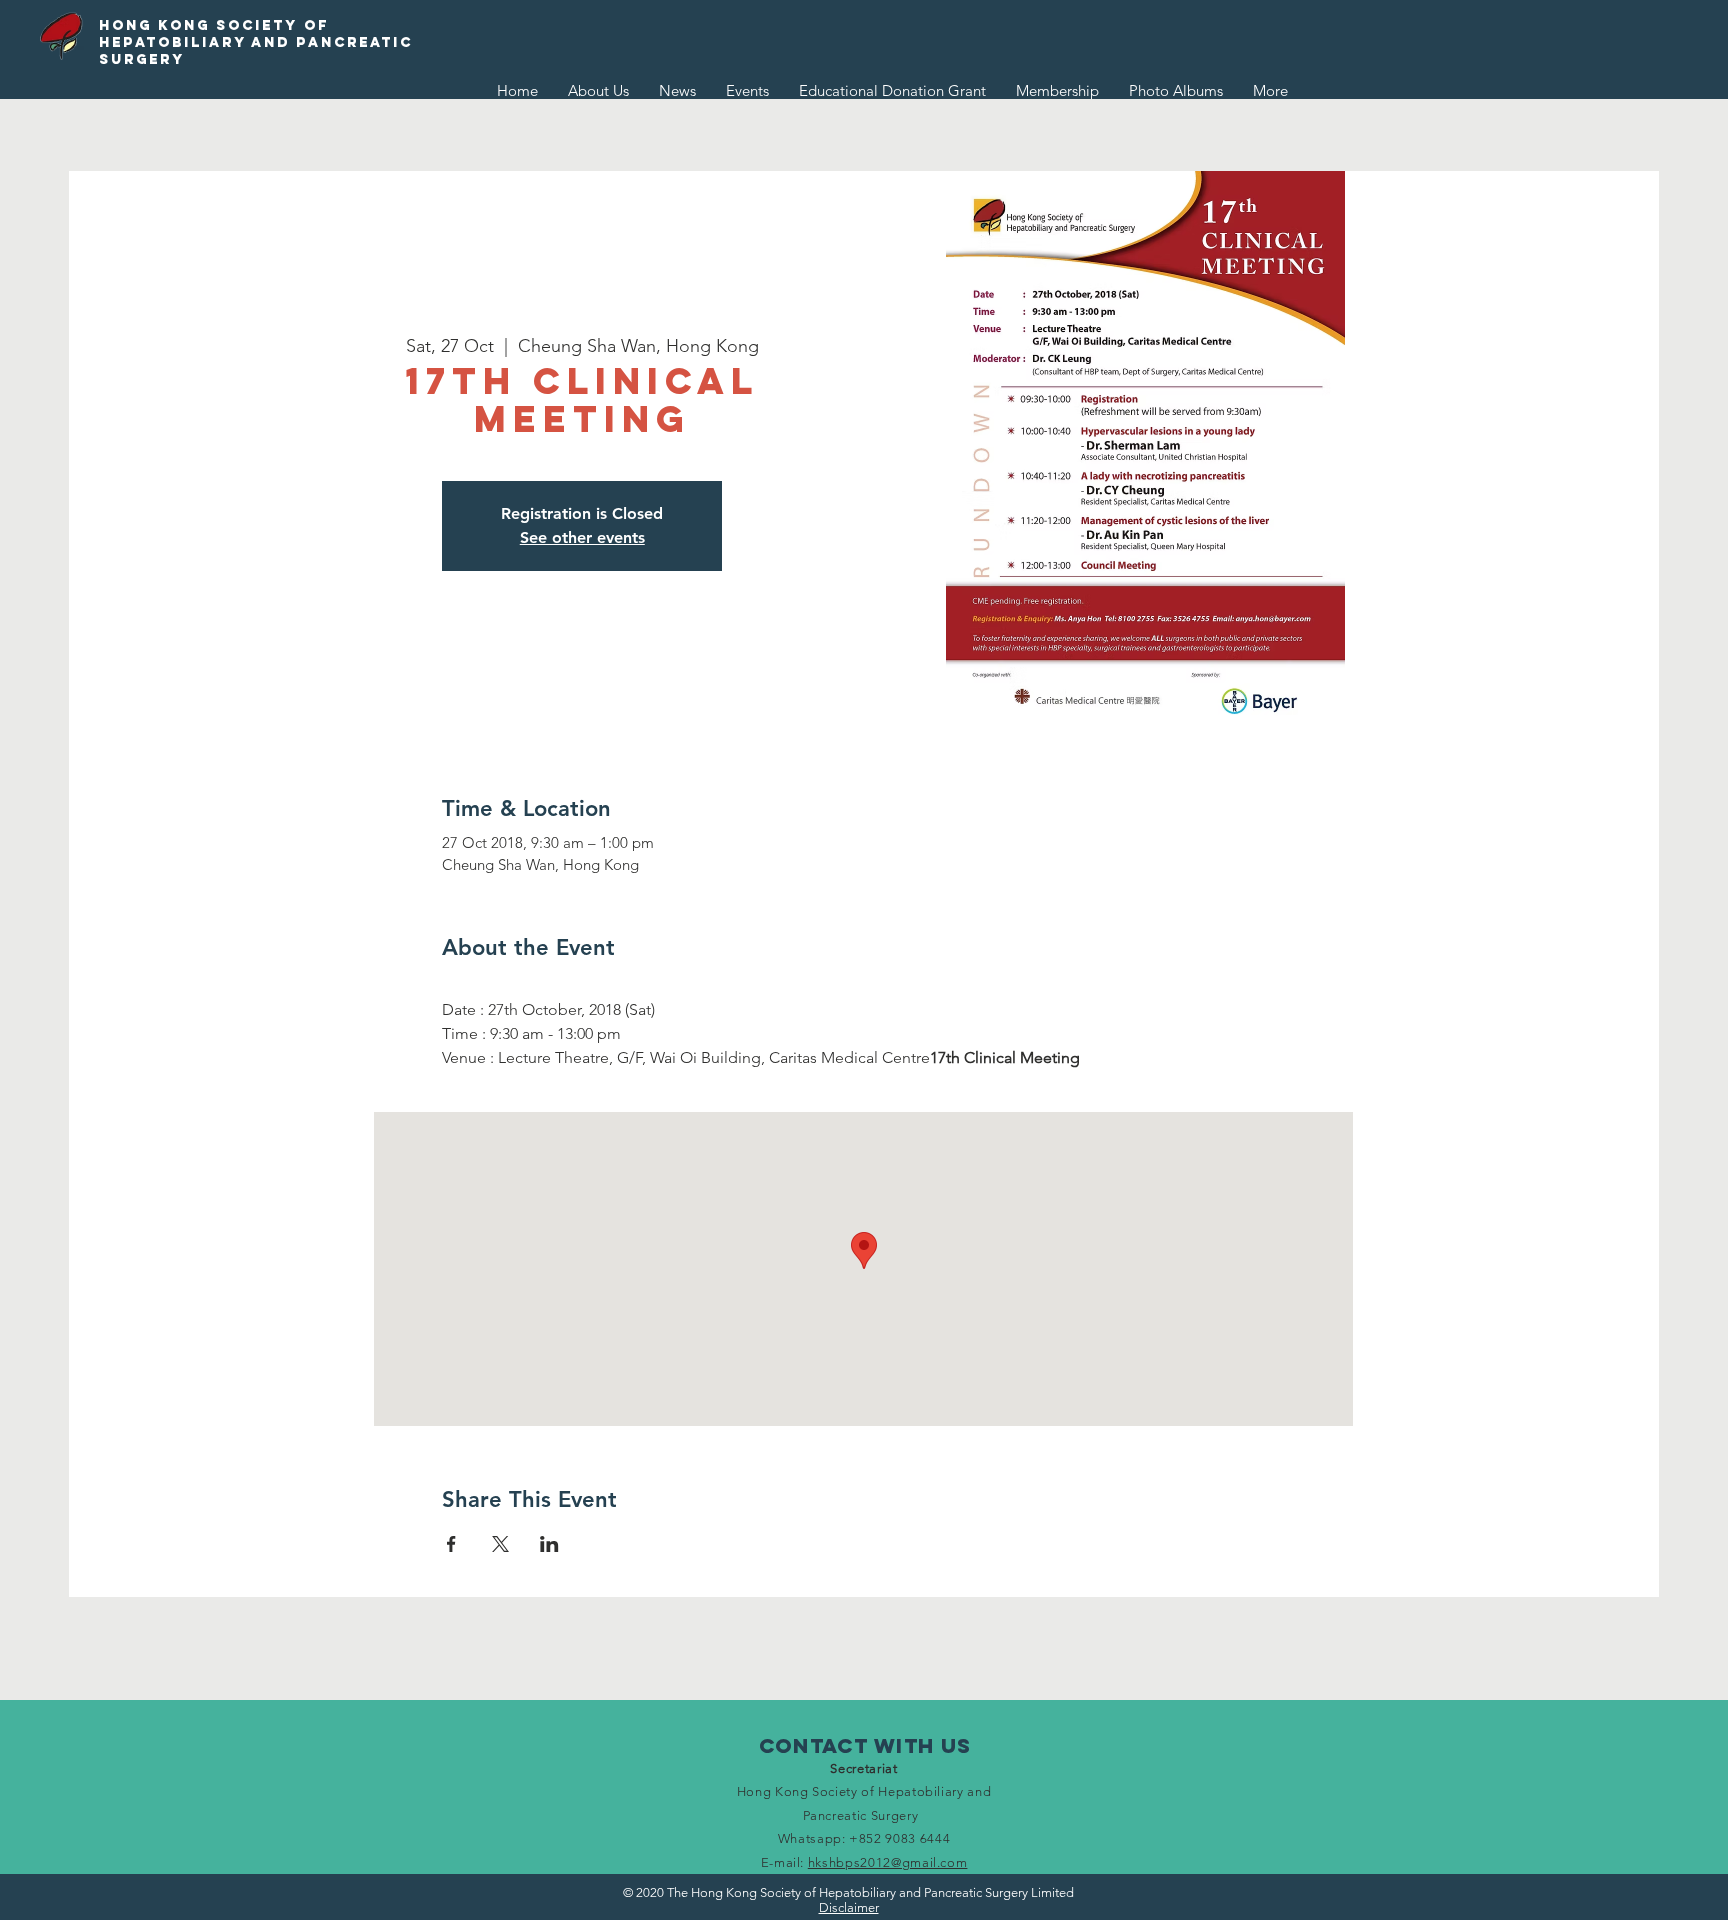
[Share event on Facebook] (451, 1544)
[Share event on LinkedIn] (549, 1544)
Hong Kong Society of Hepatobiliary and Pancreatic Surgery (256, 42)
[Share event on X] (500, 1544)
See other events (582, 537)
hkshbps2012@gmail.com (888, 1862)
